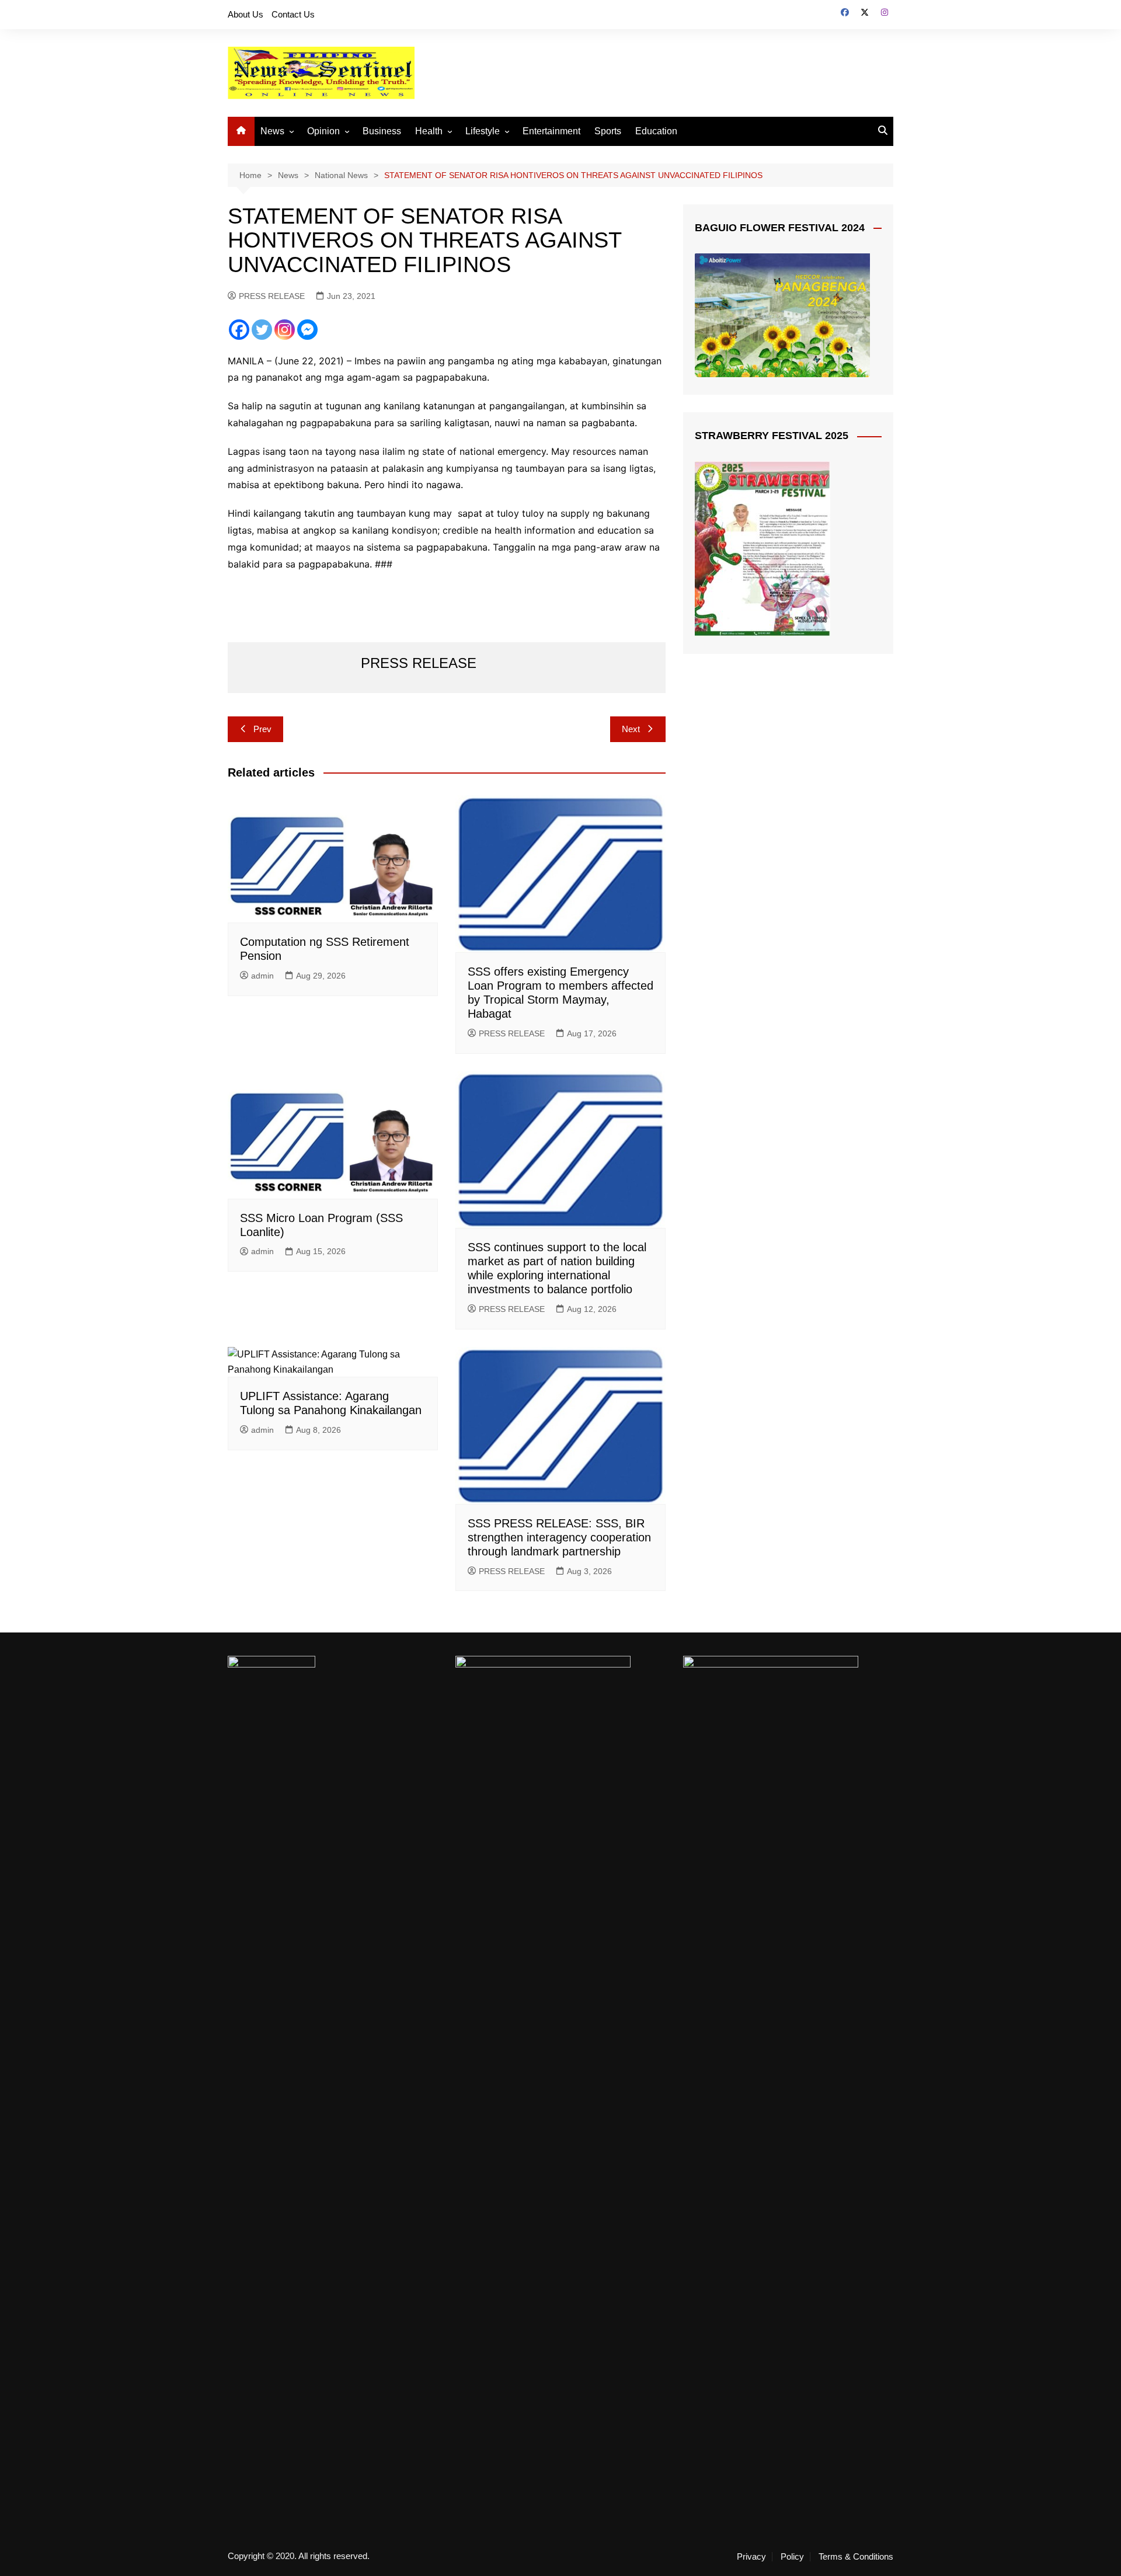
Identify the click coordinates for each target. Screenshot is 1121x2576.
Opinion (323, 131)
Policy (792, 2557)
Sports (608, 131)
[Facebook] (239, 330)
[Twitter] (262, 330)
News (272, 131)
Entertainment (551, 131)
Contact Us (293, 14)
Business (382, 131)
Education (656, 131)
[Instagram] (285, 330)
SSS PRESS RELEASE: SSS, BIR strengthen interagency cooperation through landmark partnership (559, 1537)
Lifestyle (483, 131)
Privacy (751, 2557)
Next (631, 729)
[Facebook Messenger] (307, 330)
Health (429, 131)
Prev (262, 729)
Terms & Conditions (856, 2557)
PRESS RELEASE (272, 296)
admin (262, 976)
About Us (246, 14)
